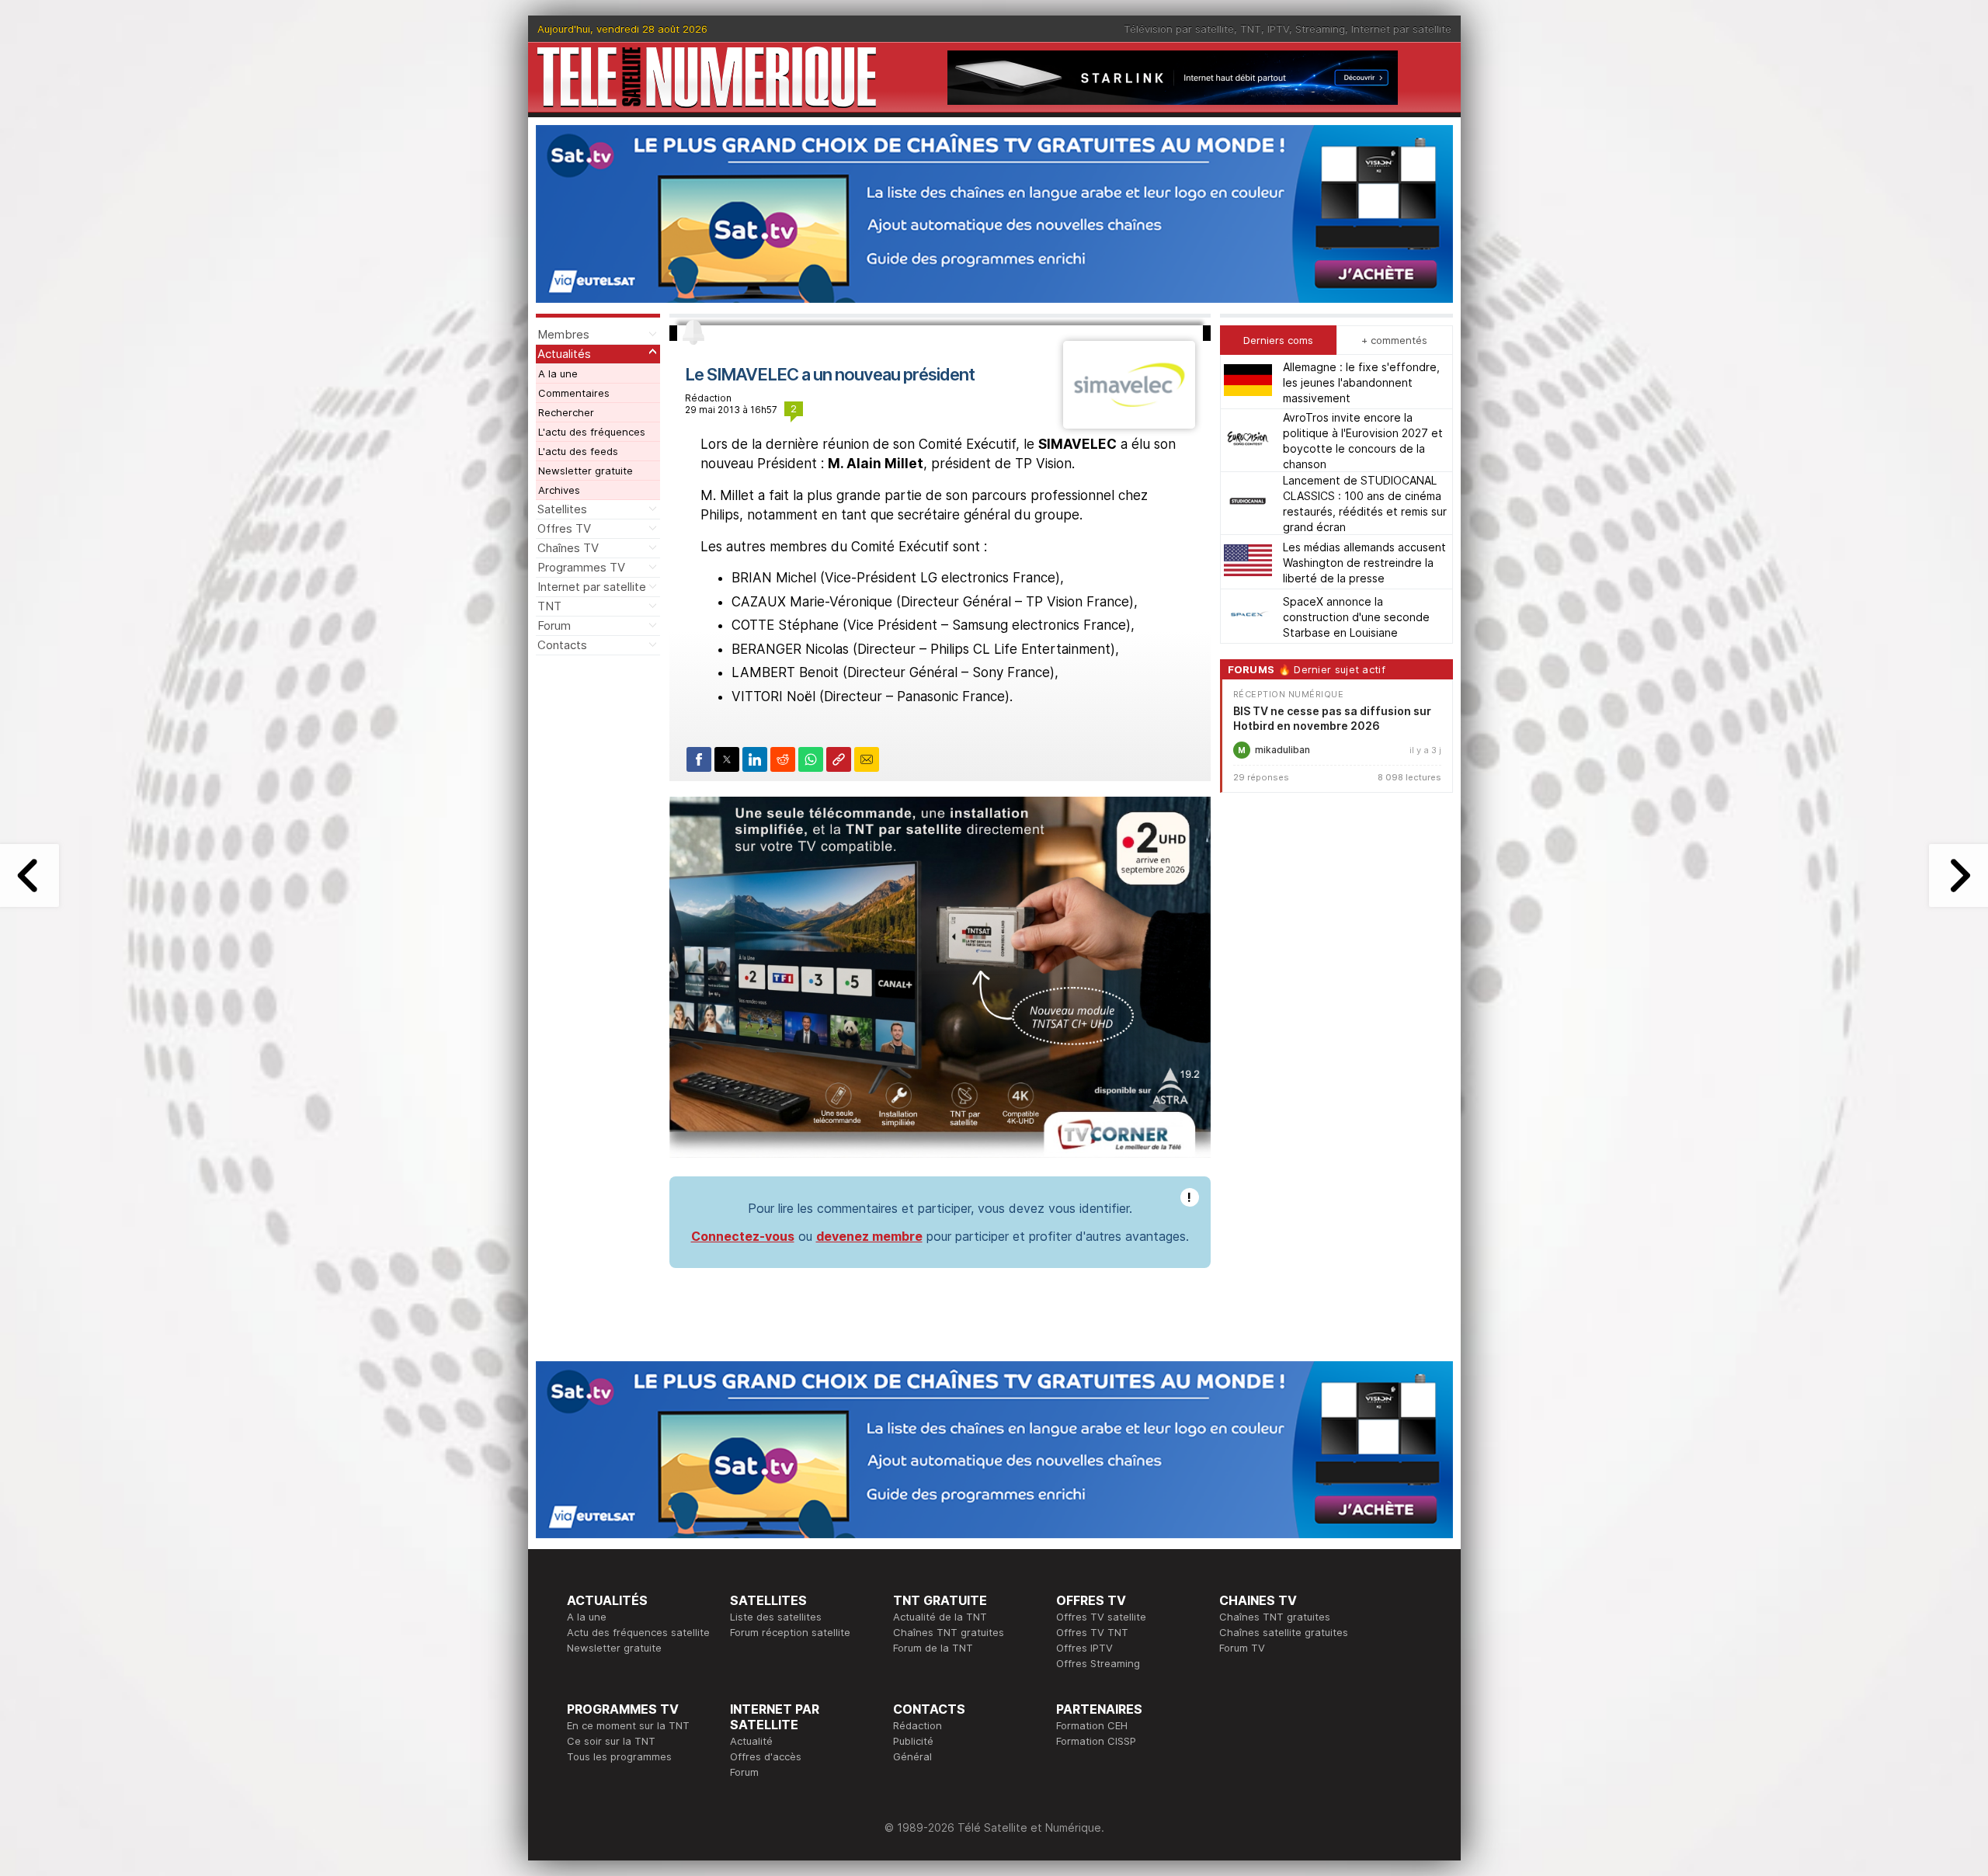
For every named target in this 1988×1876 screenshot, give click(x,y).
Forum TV (1242, 1648)
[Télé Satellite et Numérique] (707, 77)
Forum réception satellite (790, 1632)
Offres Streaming (1098, 1663)
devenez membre (869, 1236)
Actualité (751, 1741)
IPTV (1278, 29)
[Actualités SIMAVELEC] (1129, 424)
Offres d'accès (766, 1756)
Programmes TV (581, 567)
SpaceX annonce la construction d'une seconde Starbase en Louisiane (1356, 616)
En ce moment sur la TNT (628, 1725)
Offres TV (564, 528)
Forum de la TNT (933, 1648)
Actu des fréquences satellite (638, 1632)
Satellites (562, 509)
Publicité (913, 1741)
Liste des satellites (776, 1617)
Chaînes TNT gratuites (949, 1632)
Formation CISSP (1096, 1741)
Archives (559, 490)
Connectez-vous (743, 1236)
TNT (1251, 29)
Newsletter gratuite (586, 471)
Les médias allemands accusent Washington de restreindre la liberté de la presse (1364, 562)
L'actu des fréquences (592, 432)
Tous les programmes (619, 1756)
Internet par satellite (1401, 29)
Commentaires (574, 393)
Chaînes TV (568, 548)
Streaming (1320, 29)
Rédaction (918, 1725)
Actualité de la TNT (940, 1617)
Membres (563, 334)
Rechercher (566, 412)
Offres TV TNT (1092, 1632)
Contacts (562, 645)
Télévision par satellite (1179, 29)
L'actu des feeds (578, 451)
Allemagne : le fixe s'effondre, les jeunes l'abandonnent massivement (1361, 382)
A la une (558, 373)
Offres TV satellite (1101, 1617)
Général (912, 1756)
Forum (554, 625)
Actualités (564, 354)
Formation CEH (1092, 1725)
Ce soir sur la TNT (611, 1741)
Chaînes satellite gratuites (1284, 1632)
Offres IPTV (1084, 1648)
